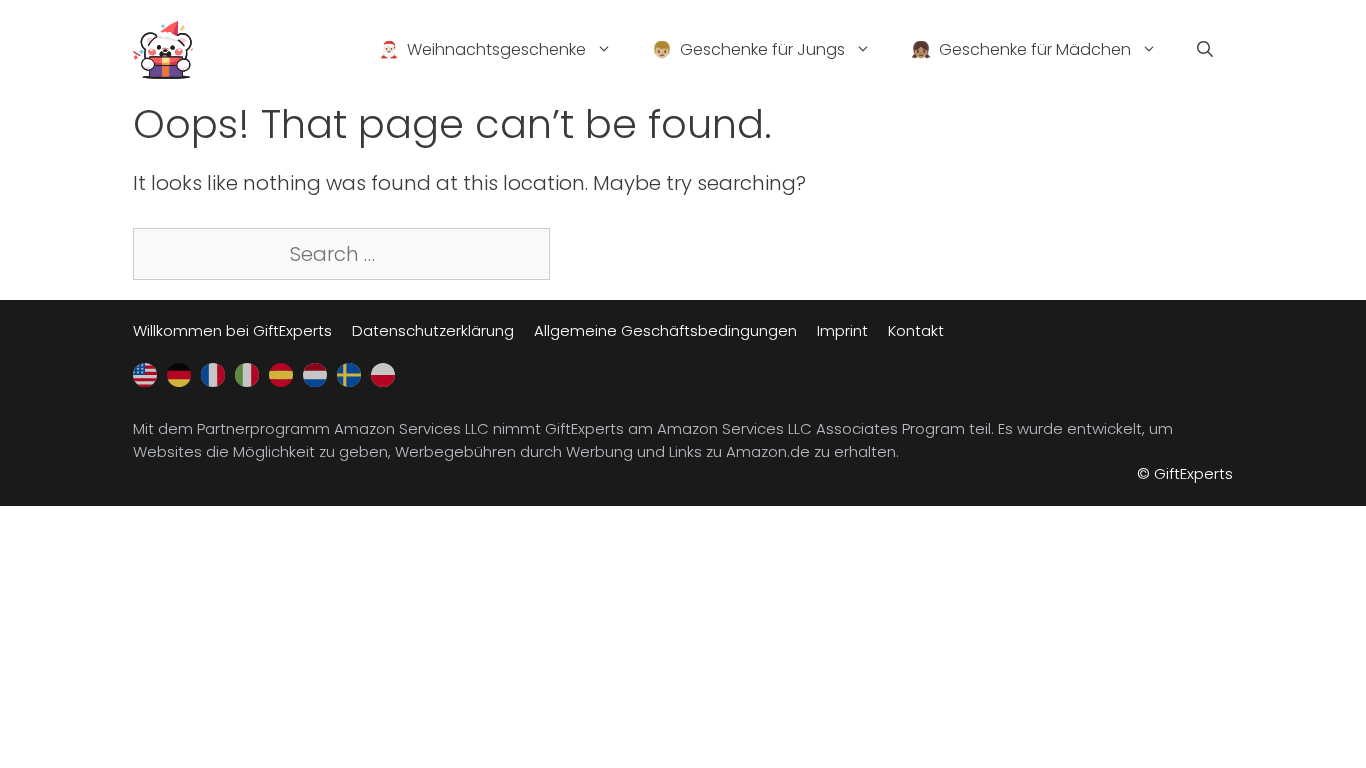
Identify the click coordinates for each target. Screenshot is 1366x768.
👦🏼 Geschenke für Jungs (748, 49)
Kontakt (916, 330)
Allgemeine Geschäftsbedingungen (665, 330)
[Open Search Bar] (1205, 50)
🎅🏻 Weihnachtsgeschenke (482, 49)
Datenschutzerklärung (433, 330)
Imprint (842, 330)
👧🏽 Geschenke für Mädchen (1021, 49)
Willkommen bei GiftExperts (232, 330)
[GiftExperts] (163, 48)
